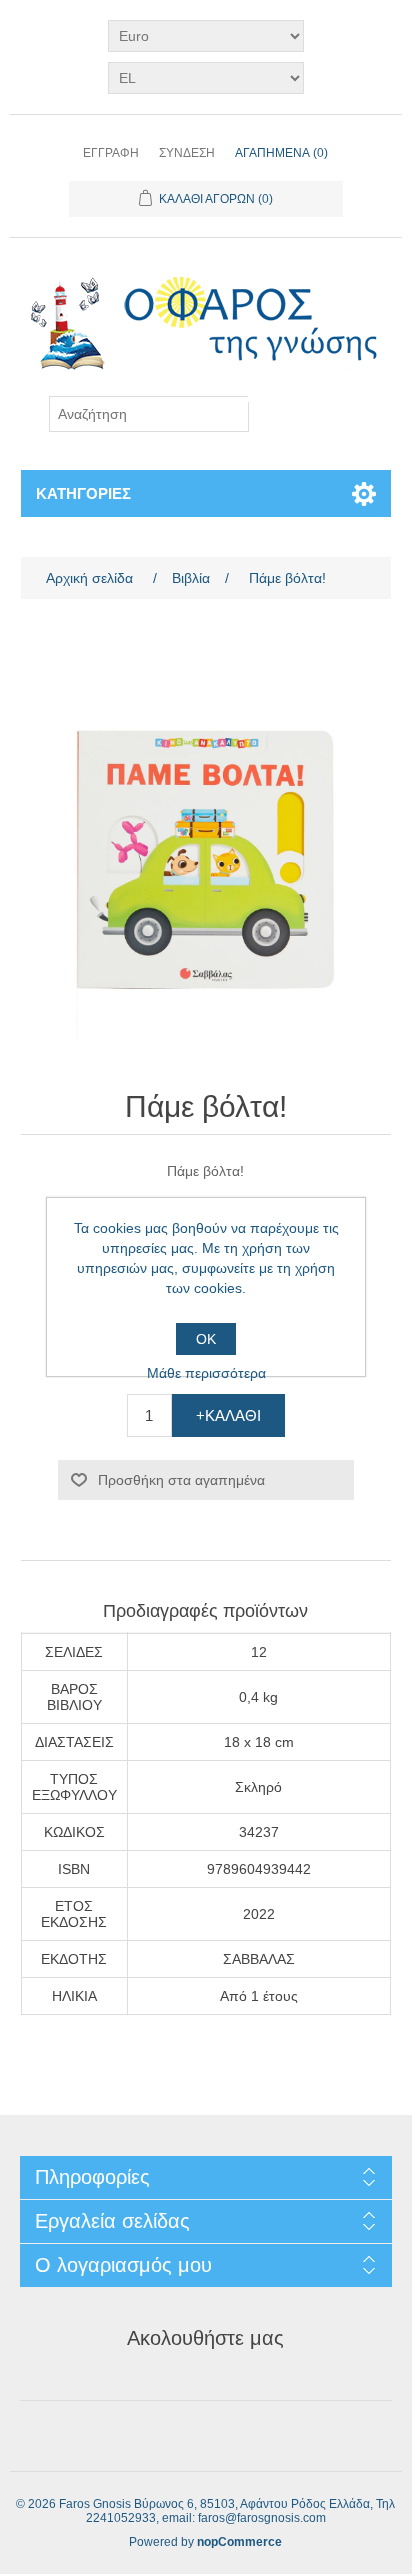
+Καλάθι (228, 1415)
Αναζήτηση (305, 399)
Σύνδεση (187, 153)
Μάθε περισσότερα (206, 1373)
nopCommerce (239, 2542)
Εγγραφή (111, 153)
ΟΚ (206, 1339)
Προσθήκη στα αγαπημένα (181, 1480)
